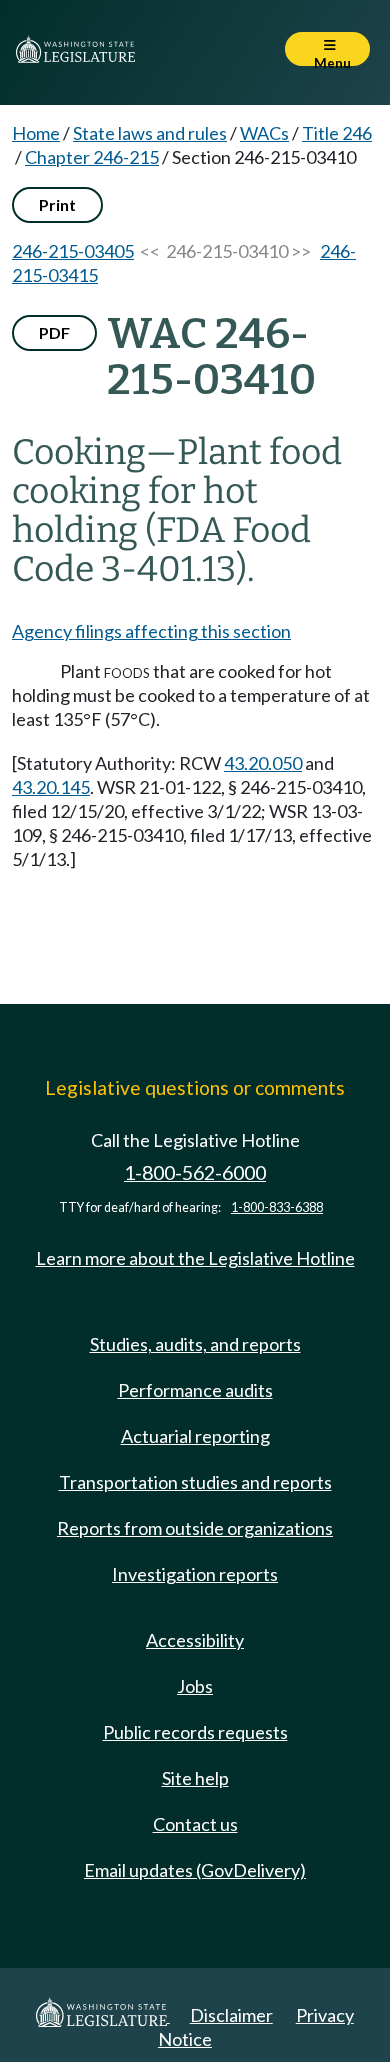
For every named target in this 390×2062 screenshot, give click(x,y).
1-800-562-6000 (195, 1172)
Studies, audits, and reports (195, 1344)
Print (57, 204)
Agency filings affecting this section (151, 631)
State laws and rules (150, 133)
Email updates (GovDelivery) (195, 1870)
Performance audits (195, 1390)
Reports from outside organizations (195, 1528)
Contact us (195, 1824)
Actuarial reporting (195, 1436)
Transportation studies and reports (195, 1482)
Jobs (195, 1686)
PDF (54, 332)
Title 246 (337, 133)
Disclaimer (231, 2015)
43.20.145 (51, 787)
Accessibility (195, 1640)
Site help (195, 1778)
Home (36, 133)
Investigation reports (195, 1574)
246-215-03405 (73, 251)
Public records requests (195, 1732)
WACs (264, 133)
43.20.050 (263, 763)
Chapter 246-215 (92, 157)
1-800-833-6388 (277, 1207)
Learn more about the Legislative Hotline (195, 1258)
